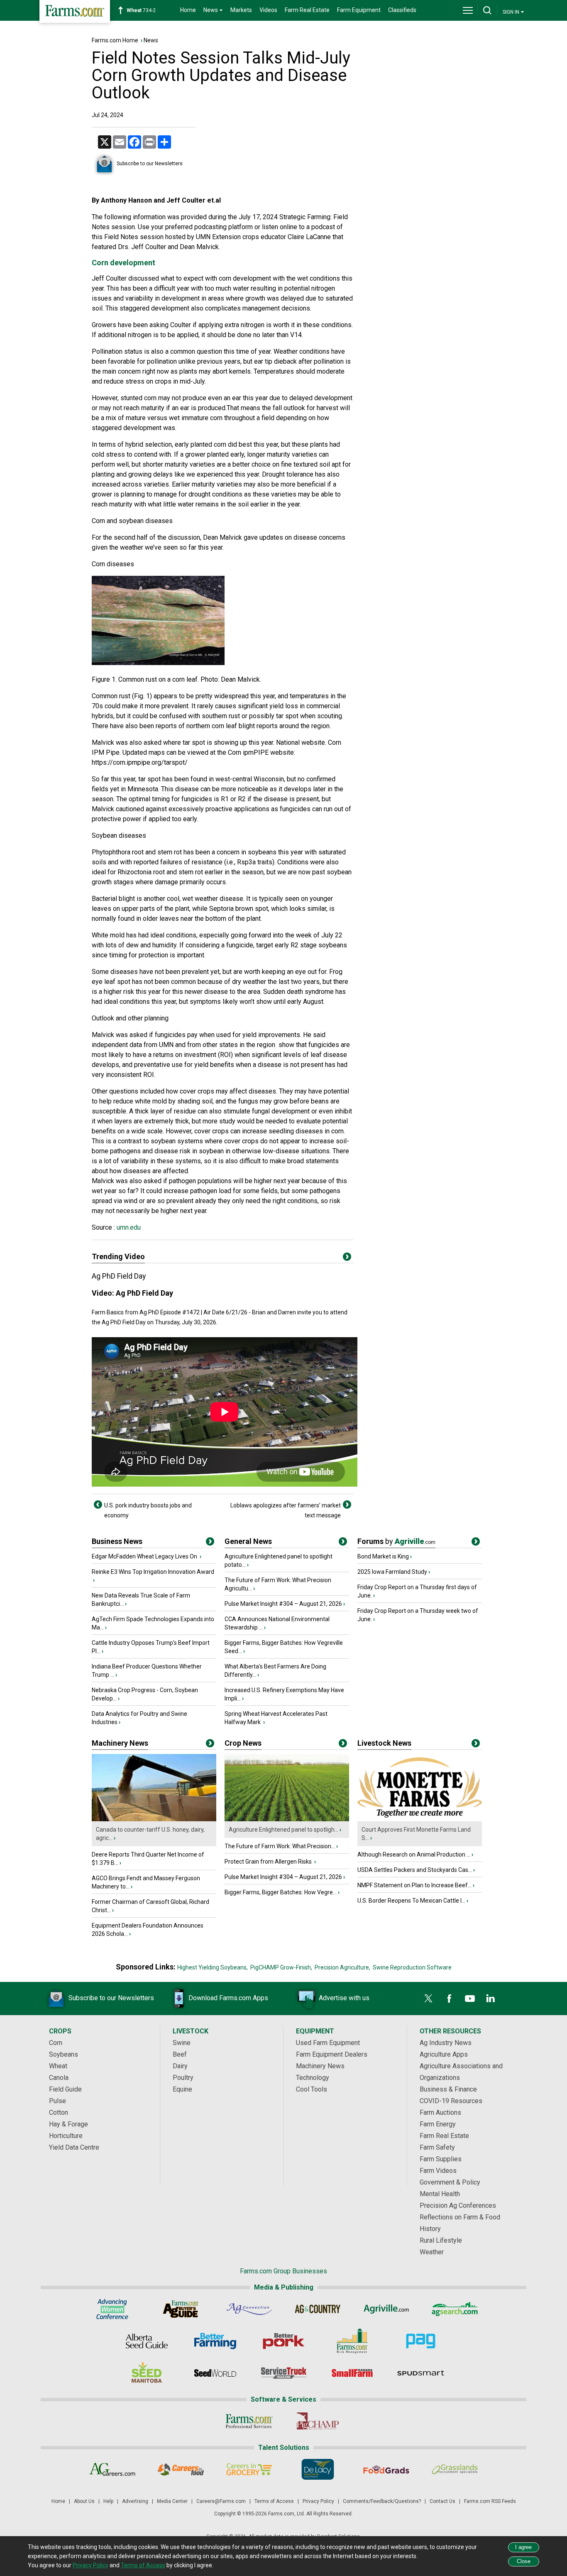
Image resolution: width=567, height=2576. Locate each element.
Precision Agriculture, (342, 1967)
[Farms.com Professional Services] (249, 2421)
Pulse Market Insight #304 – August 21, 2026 (283, 1604)
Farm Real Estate (307, 10)
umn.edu (128, 1227)
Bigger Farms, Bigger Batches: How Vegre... (281, 1892)
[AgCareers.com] (112, 2469)
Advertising (135, 2501)
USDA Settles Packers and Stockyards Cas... (415, 1870)
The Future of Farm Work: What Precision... (280, 1846)
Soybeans (64, 2054)
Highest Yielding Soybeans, (213, 1967)
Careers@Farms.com (221, 2501)
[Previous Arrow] (98, 1505)
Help (108, 2501)
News (151, 40)
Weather (432, 2252)
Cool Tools (312, 2089)
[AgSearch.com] (455, 2309)
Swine (182, 2043)
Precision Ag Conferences (458, 2205)
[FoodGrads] (386, 2469)
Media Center (172, 2501)
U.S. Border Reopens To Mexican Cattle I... (411, 1901)
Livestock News (384, 1743)
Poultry (183, 2078)
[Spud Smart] (421, 2373)
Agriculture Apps (444, 2054)
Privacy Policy (318, 2501)
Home (188, 10)
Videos (268, 10)
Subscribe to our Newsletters (150, 164)
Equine (182, 2089)
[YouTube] (470, 1999)
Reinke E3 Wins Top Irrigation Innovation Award (153, 1572)
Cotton (59, 2112)
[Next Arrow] (347, 1505)
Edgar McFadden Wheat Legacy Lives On (145, 1556)
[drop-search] (487, 10)
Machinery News (120, 1743)
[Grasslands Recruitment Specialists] (455, 2469)
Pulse (57, 2101)
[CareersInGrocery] (249, 2469)
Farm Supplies (441, 2159)
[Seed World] (215, 2373)
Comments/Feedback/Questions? (382, 2501)
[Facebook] (449, 1999)
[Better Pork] (284, 2341)
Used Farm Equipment (328, 2043)
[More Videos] (347, 1258)
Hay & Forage (68, 2124)
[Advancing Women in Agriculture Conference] (112, 2309)
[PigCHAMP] (318, 2421)
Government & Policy (450, 2182)
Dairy (180, 2066)
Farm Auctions (440, 2112)
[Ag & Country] (318, 2309)
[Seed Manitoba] (147, 2373)
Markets (241, 10)
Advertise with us (344, 1998)
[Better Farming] (215, 2341)
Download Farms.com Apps (228, 1998)
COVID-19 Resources (451, 2101)
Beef (180, 2054)
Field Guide (65, 2089)
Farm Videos (438, 2171)
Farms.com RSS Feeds (490, 2501)
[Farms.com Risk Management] (352, 2341)
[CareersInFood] (181, 2469)
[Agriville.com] (386, 2309)
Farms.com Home (115, 40)
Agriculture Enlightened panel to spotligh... (283, 1830)
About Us (84, 2501)
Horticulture (66, 2136)
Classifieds (402, 10)
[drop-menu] (468, 10)
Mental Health (440, 2194)
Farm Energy (438, 2124)
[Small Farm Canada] (352, 2373)
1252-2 (145, 10)
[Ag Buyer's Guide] (181, 2309)
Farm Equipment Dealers (332, 2054)
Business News (117, 1541)
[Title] (210, 1543)
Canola (59, 2078)
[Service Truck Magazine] (284, 2373)
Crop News (243, 1743)
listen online (279, 227)
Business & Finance (448, 2089)
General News (248, 1541)
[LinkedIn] (491, 1999)
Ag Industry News (446, 2043)
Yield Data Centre (74, 2147)
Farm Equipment (359, 10)
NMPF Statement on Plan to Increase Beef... (414, 1885)
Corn (56, 2043)
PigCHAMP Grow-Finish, (281, 1967)
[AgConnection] (249, 2309)
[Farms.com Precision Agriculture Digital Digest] (421, 2341)
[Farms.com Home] (75, 11)
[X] (428, 1999)
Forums (396, 1541)
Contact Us (442, 2501)
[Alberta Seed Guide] (147, 2341)
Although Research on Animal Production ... (414, 1854)
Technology (313, 2078)
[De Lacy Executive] (318, 2469)
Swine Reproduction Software (412, 1967)
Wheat (58, 2066)
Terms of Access (274, 2501)
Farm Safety (437, 2147)
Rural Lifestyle (441, 2240)
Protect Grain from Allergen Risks (269, 1862)
